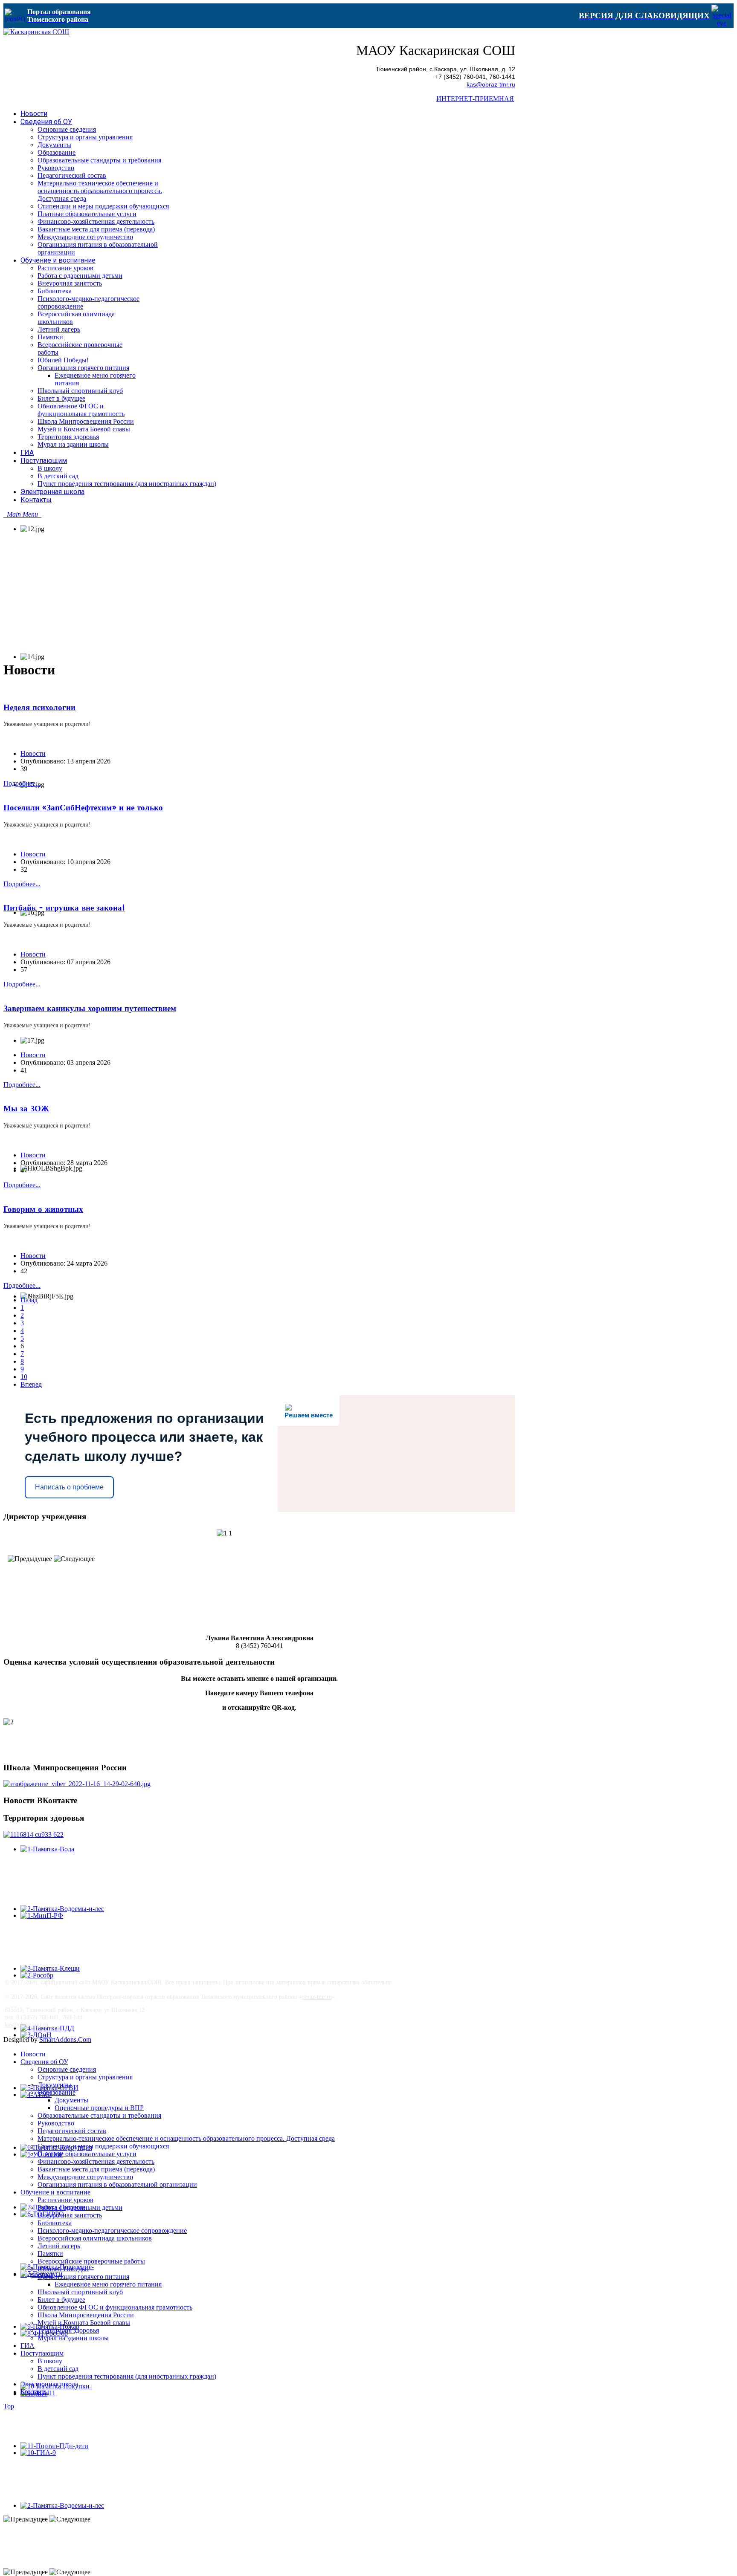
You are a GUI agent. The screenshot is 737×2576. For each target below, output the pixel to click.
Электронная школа (49, 2384)
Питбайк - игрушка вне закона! (64, 908)
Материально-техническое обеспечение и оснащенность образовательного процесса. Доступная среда (186, 2138)
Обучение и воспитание (55, 2192)
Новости (33, 753)
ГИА (28, 2346)
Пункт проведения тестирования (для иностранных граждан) (127, 2376)
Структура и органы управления (85, 2077)
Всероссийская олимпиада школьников (95, 2238)
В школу (50, 2361)
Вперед (31, 1384)
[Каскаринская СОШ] (36, 32)
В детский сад (58, 2369)
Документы (54, 2085)
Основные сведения (67, 2069)
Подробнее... (22, 783)
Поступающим (42, 2353)
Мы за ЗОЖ (26, 1109)
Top (9, 2406)
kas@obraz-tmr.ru (491, 85)
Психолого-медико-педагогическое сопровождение (112, 2231)
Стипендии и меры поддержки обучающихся (103, 2146)
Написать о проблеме (69, 1487)
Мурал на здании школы (73, 2338)
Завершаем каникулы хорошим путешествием (90, 1009)
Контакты (35, 2392)
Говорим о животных (43, 1209)
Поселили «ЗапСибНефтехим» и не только (83, 808)
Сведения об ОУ (44, 2062)
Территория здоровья (68, 2330)
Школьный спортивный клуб (80, 2292)
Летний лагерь (59, 2246)
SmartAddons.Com (65, 2040)
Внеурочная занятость (70, 2215)
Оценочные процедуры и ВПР (99, 2108)
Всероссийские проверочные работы (91, 2261)
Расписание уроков (65, 2200)
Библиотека (55, 2223)
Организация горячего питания (83, 2277)
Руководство (56, 2123)
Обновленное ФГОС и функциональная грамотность (115, 2307)
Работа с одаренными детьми (80, 2207)
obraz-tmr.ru (317, 1997)
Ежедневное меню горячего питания (108, 2284)
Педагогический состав (72, 2131)
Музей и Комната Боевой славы (84, 2323)
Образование (57, 2092)
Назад (29, 1300)
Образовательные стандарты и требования (99, 2115)
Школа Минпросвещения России (86, 2315)
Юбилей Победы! (63, 2269)
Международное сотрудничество (85, 2177)
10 (24, 1377)
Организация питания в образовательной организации (117, 2184)
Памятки (50, 2254)
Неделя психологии (39, 708)
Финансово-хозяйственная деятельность (96, 2161)
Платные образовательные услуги (87, 2154)
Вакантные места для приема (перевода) (96, 2169)
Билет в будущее (61, 2300)
